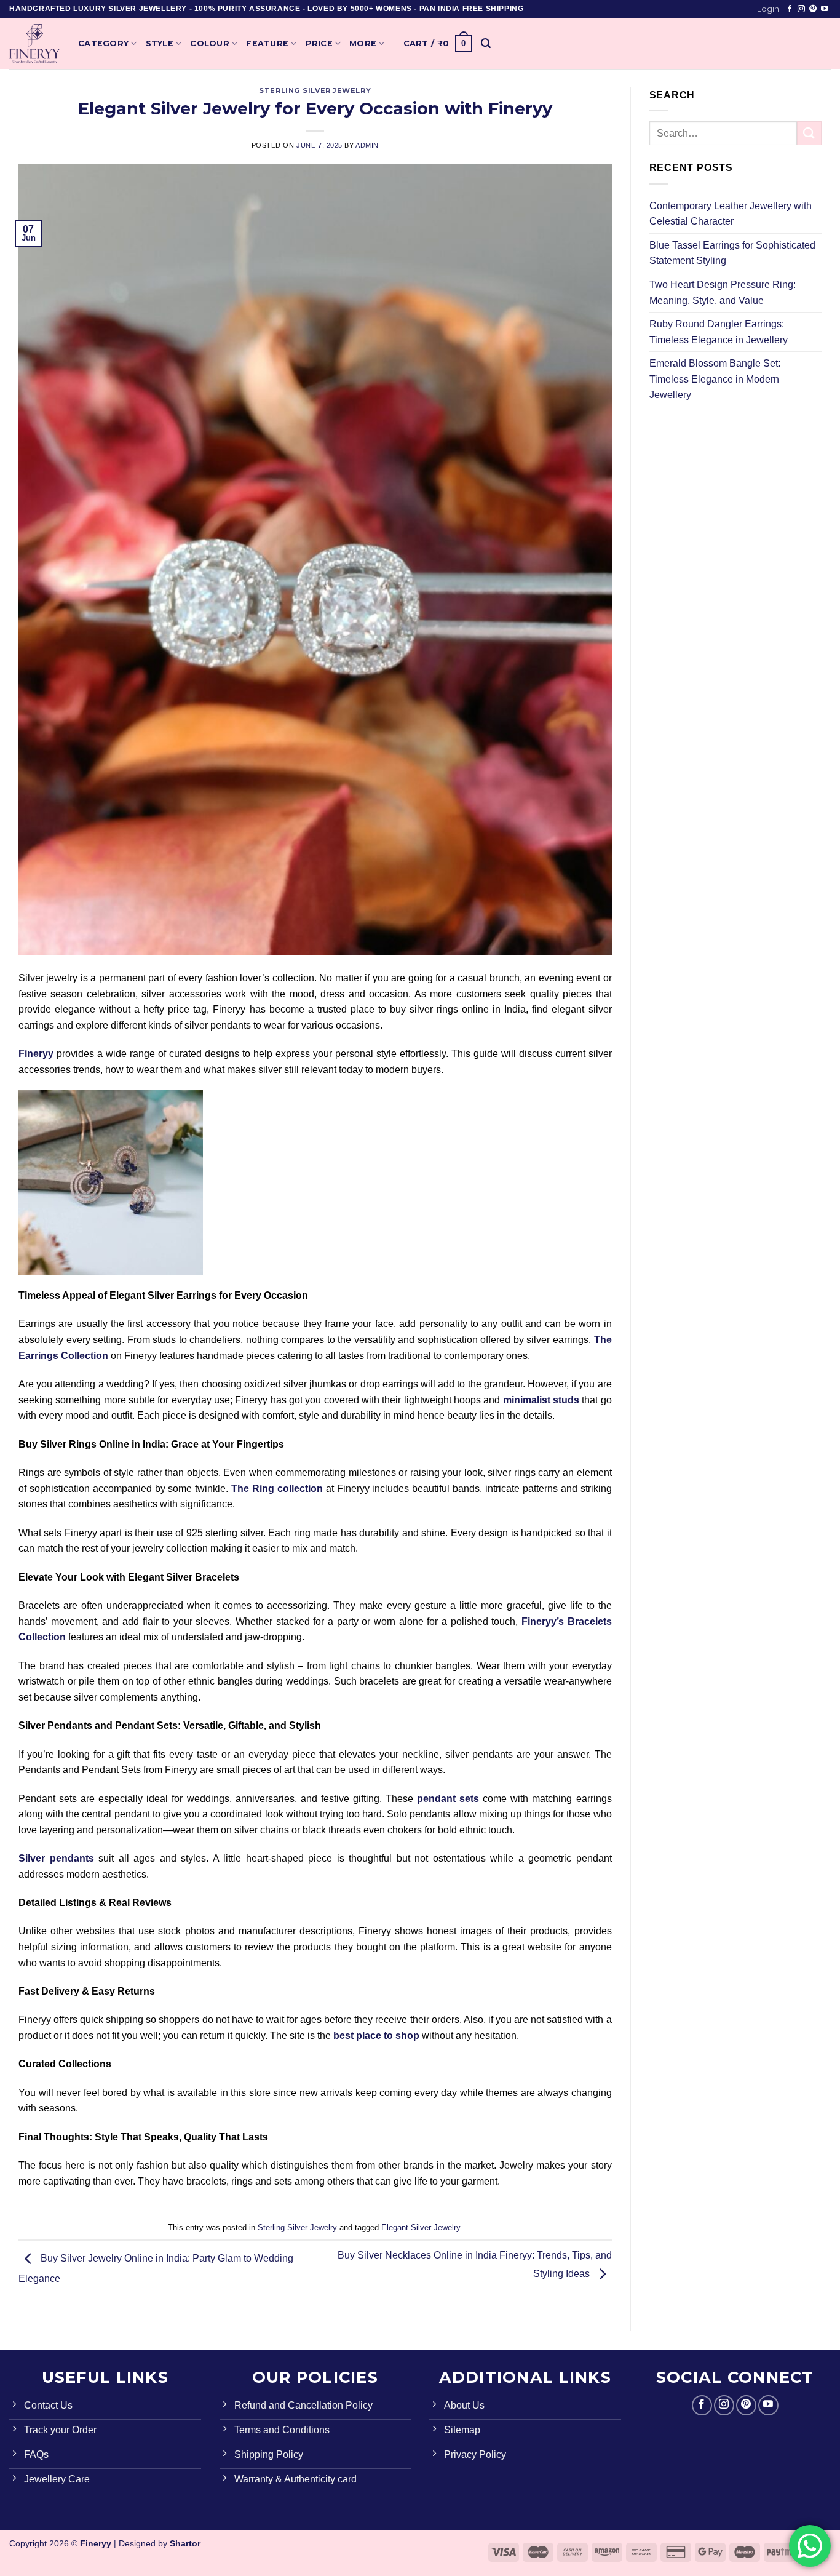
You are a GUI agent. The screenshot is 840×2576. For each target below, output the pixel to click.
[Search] (486, 43)
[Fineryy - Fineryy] (34, 44)
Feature (267, 43)
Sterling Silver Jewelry (315, 90)
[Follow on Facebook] (790, 9)
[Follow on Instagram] (801, 9)
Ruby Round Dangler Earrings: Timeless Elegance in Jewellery (719, 332)
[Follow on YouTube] (825, 9)
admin (367, 145)
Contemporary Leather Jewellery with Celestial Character (731, 214)
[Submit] (809, 133)
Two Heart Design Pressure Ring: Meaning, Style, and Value (723, 293)
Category (103, 43)
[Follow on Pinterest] (813, 9)
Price (319, 43)
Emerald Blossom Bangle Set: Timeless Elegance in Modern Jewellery (715, 379)
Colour (210, 43)
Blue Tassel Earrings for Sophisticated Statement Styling (732, 253)
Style (160, 43)
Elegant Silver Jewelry (421, 2227)
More (363, 43)
